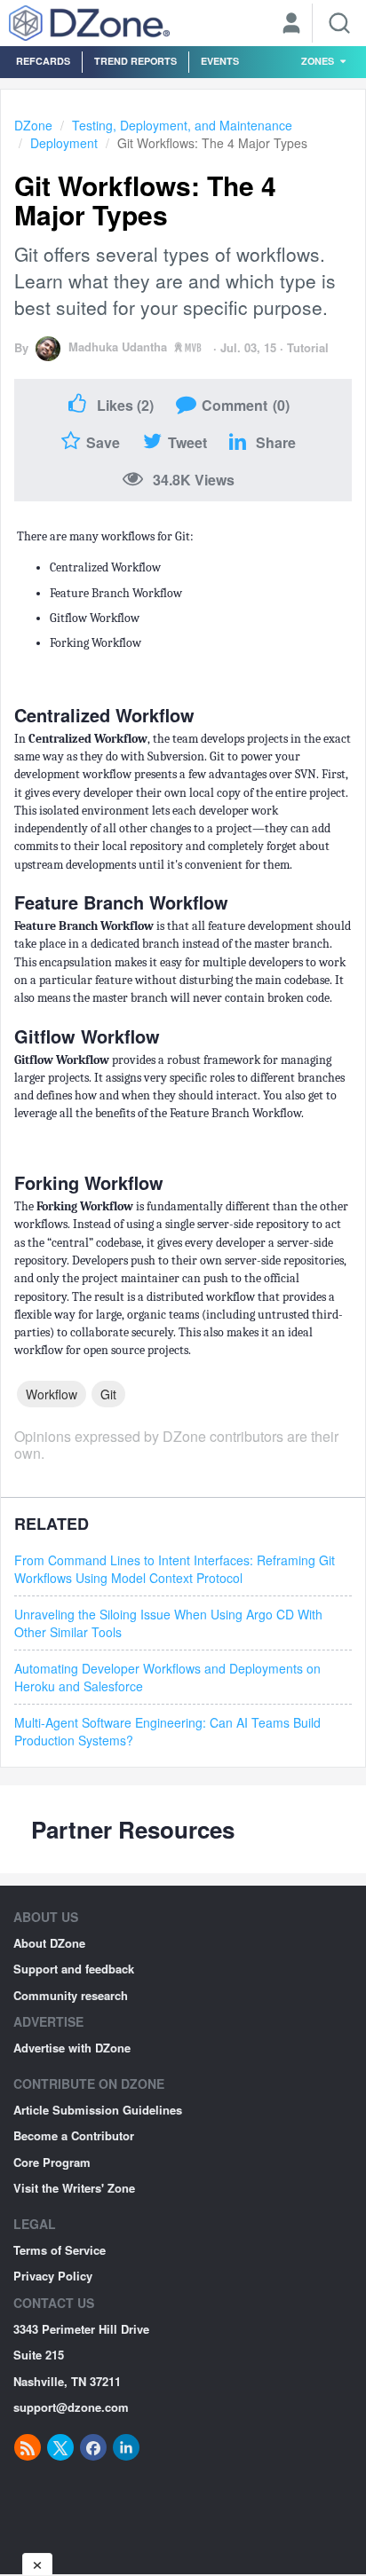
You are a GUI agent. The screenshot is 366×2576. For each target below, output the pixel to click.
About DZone (49, 1943)
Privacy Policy (53, 2276)
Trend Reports (135, 61)
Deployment (64, 143)
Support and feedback (74, 1969)
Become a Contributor (74, 2135)
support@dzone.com (71, 2407)
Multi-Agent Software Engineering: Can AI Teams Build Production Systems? (167, 1731)
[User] (291, 25)
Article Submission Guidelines (98, 2110)
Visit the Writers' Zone (74, 2188)
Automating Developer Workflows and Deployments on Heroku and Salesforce (167, 1677)
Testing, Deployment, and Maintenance (182, 125)
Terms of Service (60, 2250)
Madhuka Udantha (118, 347)
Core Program (52, 2162)
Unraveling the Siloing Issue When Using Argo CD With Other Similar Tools (168, 1623)
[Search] (339, 23)
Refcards (43, 61)
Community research (71, 1995)
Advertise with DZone (72, 2048)
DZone (33, 125)
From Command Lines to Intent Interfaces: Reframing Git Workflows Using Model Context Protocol (175, 1569)
